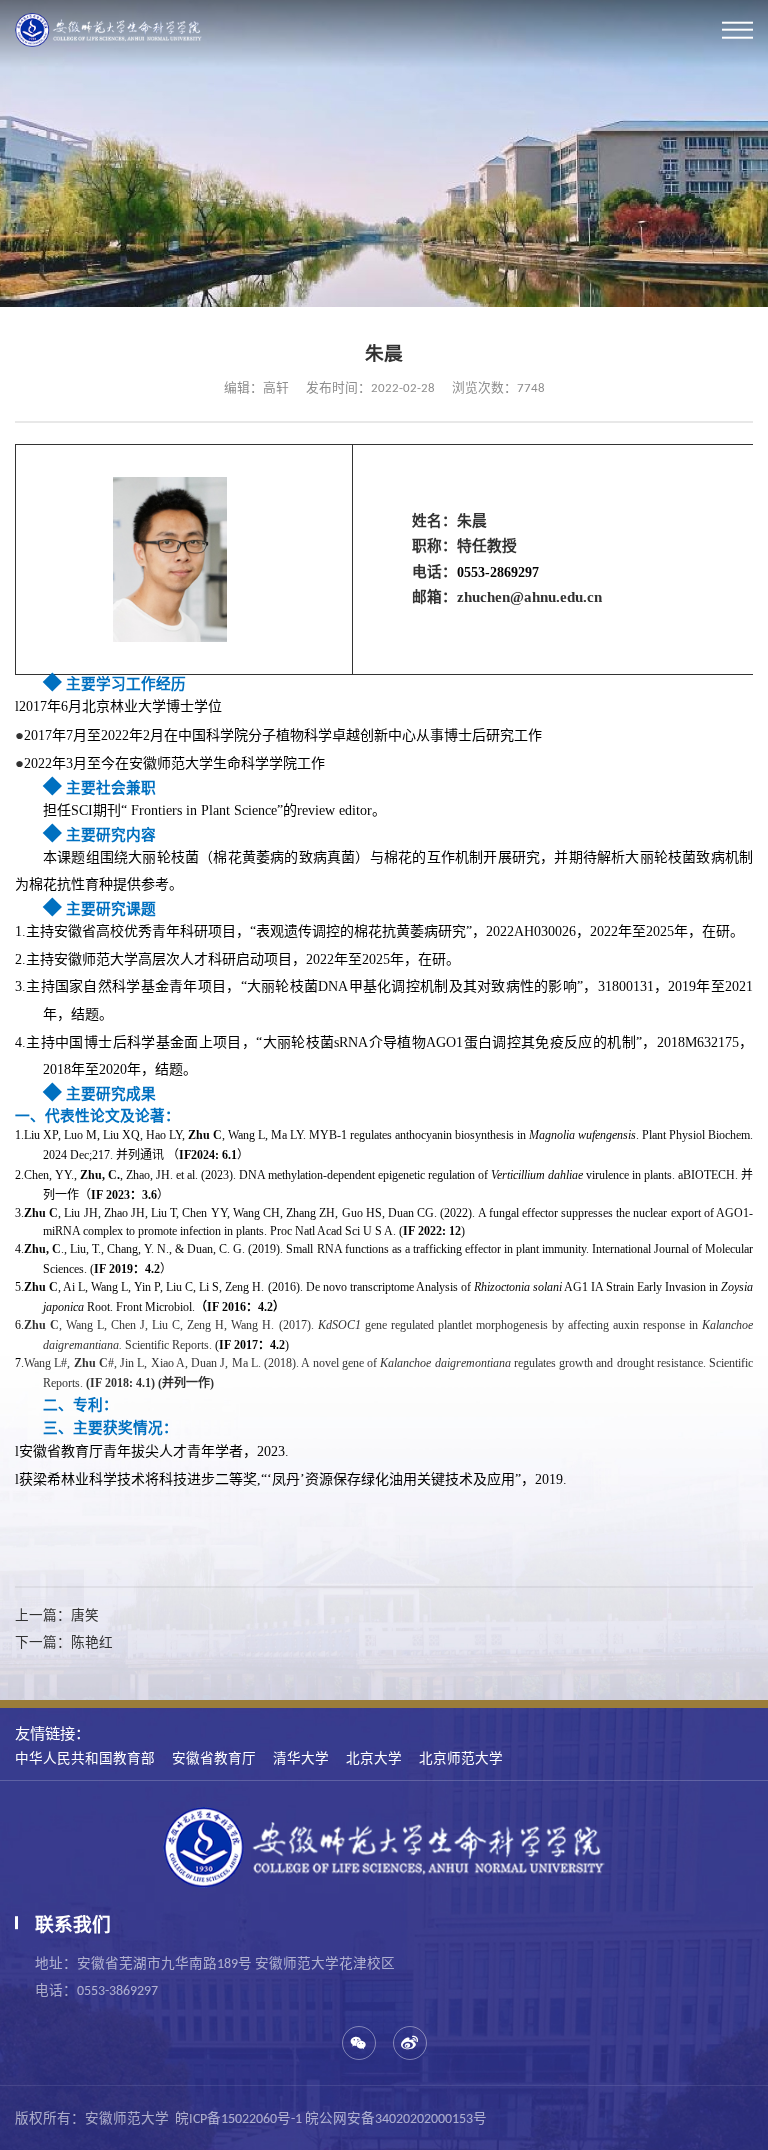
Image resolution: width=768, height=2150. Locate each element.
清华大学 (301, 1758)
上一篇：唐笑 (57, 1615)
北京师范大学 (461, 1758)
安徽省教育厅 (214, 1758)
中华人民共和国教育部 (85, 1758)
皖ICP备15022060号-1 (238, 2119)
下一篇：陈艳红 (64, 1642)
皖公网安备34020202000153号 (396, 2119)
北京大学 (374, 1758)
